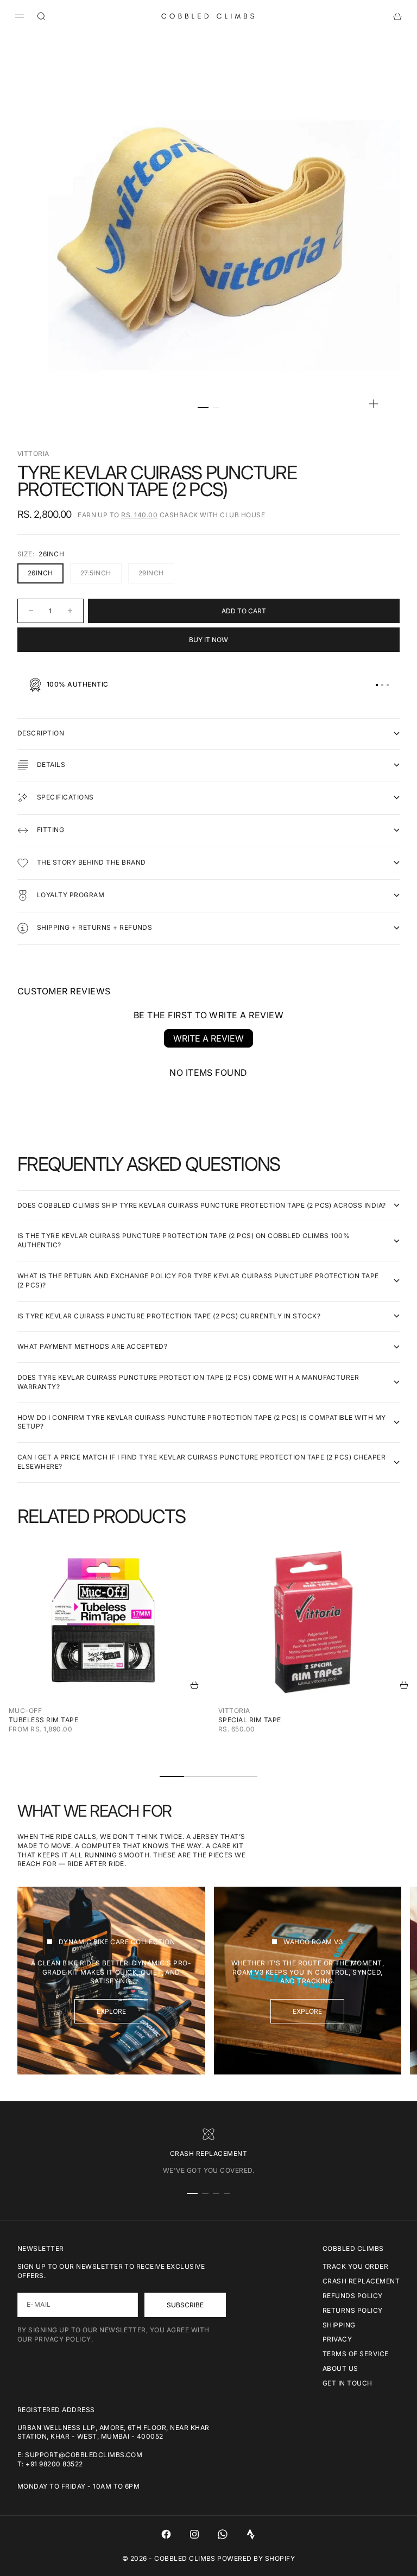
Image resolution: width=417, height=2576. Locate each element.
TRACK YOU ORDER (355, 2266)
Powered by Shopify (256, 2558)
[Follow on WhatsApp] (223, 2534)
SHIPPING (339, 2325)
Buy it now (208, 640)
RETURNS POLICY (353, 2310)
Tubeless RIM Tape (43, 1720)
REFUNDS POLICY (353, 2296)
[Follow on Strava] (251, 2534)
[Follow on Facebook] (166, 2534)
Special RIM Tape (250, 1720)
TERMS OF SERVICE (356, 2354)
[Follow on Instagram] (194, 2534)
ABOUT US (340, 2368)
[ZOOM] (374, 404)
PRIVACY (337, 2339)
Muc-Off (25, 1711)
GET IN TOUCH (347, 2383)
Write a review (208, 1038)
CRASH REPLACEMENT (361, 2281)
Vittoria (33, 453)
